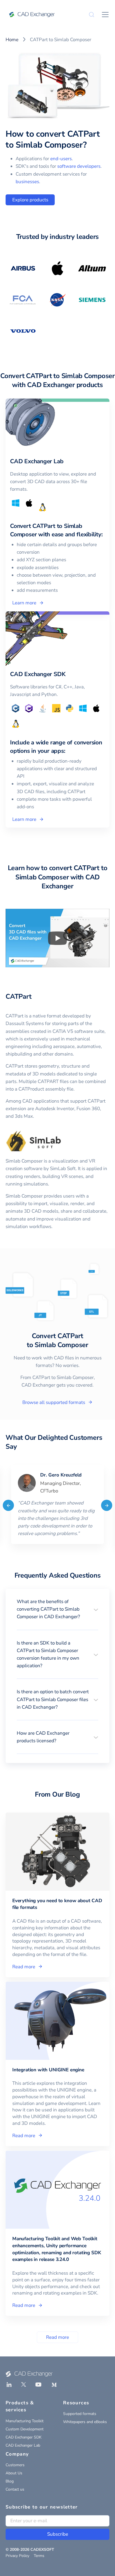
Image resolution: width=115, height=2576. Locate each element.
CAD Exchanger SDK (24, 2437)
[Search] (92, 15)
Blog (10, 2481)
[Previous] (8, 1505)
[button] (57, 1609)
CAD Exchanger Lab (23, 2445)
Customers (15, 2465)
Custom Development (25, 2429)
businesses (27, 182)
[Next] (107, 1505)
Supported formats (80, 2414)
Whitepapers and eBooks (85, 2422)
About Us (14, 2473)
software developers (79, 166)
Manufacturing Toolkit (25, 2421)
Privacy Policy (17, 2556)
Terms (39, 2556)
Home (12, 40)
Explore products (30, 200)
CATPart (18, 996)
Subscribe (58, 2534)
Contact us (15, 2489)
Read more (57, 2337)
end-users (61, 159)
